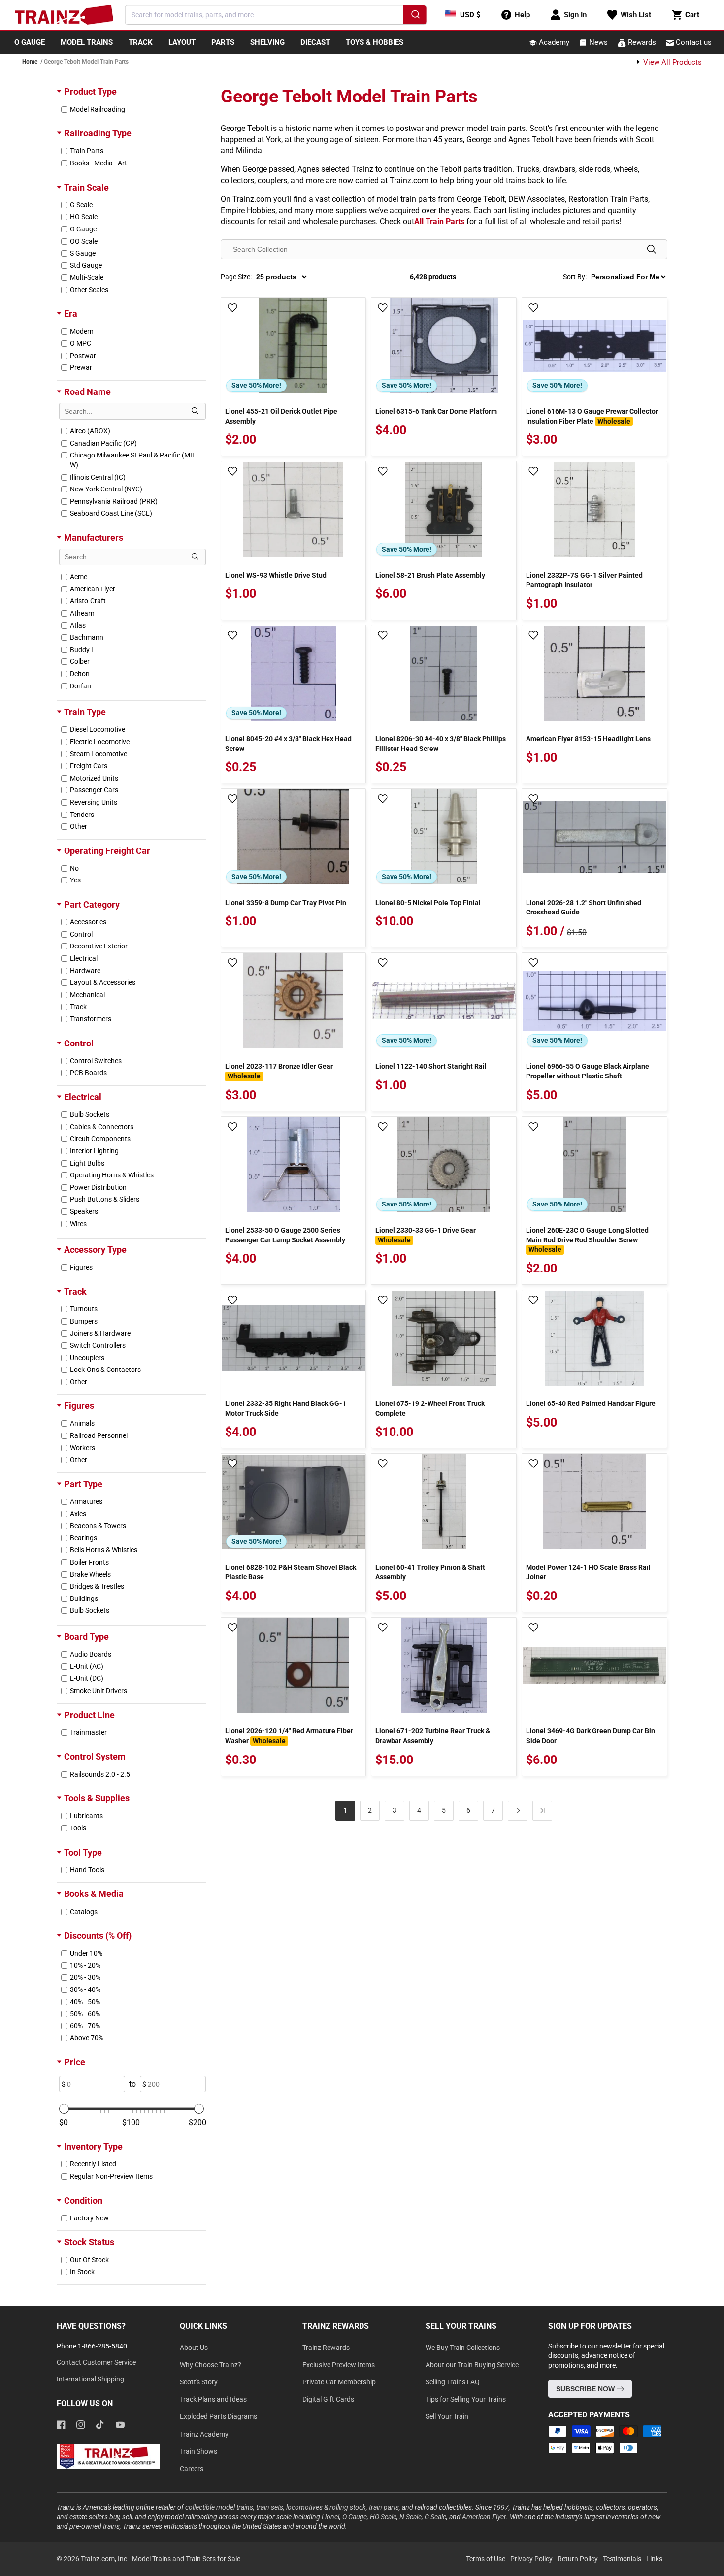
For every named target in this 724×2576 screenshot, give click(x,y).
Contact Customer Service (96, 2362)
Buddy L (82, 650)
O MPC (81, 343)
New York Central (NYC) (106, 489)
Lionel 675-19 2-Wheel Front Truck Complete (430, 1408)
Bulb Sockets (90, 1114)
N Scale (411, 2517)
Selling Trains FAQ (453, 2382)
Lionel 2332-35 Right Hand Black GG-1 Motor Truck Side (286, 1408)
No (74, 868)
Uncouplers (87, 1358)
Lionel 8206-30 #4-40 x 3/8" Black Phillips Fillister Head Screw (441, 744)
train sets (270, 2507)
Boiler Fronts (89, 1562)
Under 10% (86, 1953)
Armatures (86, 1501)
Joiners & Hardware (100, 1333)
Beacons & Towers (98, 1526)
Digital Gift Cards (328, 2399)
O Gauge (83, 229)
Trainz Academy (204, 2434)
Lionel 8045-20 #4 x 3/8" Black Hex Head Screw (288, 744)
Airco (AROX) (90, 431)
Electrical (84, 958)
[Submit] (414, 16)
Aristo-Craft (88, 601)
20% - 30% (85, 1977)
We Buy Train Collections (463, 2348)
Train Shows (198, 2451)
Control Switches (96, 1061)
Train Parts (87, 151)
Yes (75, 880)
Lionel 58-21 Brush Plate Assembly (430, 575)
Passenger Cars (94, 790)
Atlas (78, 625)
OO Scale (84, 241)
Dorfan (81, 686)
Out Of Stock (89, 2260)
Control (81, 934)
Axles (78, 1514)
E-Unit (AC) (87, 1666)
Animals (82, 1423)
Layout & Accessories (103, 982)
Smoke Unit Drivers (99, 1691)
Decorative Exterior (99, 946)
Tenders (82, 815)
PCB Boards (88, 1073)
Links (654, 2559)
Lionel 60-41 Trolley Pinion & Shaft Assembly (430, 1572)
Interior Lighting (94, 1151)
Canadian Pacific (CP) (103, 443)
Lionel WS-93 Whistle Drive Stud (276, 575)
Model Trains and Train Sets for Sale (186, 2559)
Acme (79, 577)
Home (30, 62)
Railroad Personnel (99, 1435)
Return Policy (578, 2559)
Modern (82, 331)
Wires (78, 1224)
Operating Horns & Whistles (112, 1175)
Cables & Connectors (102, 1127)
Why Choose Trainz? (211, 2365)
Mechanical (87, 995)
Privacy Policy (531, 2559)
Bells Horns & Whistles (104, 1550)
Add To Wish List (232, 308)
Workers (82, 1448)
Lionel (330, 2517)
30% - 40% (85, 1989)
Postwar (83, 356)
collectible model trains (219, 2507)
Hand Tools (87, 1870)
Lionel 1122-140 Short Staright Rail (431, 1066)
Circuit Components (100, 1139)
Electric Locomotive (100, 742)
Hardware (85, 971)
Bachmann (87, 637)
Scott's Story (199, 2382)
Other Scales (89, 290)
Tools (78, 1828)
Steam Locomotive (99, 754)
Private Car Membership (339, 2382)
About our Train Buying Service (472, 2365)
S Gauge (83, 253)
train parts (384, 2507)
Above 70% (87, 2038)
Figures (81, 1267)
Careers (192, 2469)
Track (78, 1007)
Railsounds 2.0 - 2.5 (100, 1774)
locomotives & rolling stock (326, 2507)
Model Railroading (98, 109)
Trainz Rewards (326, 2348)
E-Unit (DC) (87, 1678)
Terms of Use (486, 2559)
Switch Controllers (98, 1345)
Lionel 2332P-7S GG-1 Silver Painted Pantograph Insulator (584, 580)
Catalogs (84, 1912)
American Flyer (93, 589)
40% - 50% (85, 2002)
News (597, 42)
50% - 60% (85, 2014)
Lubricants (86, 1816)
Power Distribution (98, 1187)
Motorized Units (94, 778)
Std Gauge (86, 265)
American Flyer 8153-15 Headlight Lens (588, 739)
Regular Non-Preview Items (111, 2176)
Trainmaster (88, 1732)
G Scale (81, 205)
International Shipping (90, 2379)
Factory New (89, 2218)
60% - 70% (85, 2026)
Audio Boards (91, 1654)
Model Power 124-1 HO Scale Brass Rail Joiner (588, 1572)
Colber (80, 661)
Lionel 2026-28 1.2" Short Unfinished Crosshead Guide (584, 908)
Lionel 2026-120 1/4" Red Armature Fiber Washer (289, 1736)
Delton (80, 674)
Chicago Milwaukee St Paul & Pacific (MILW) (133, 460)
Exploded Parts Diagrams (218, 2416)
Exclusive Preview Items (339, 2365)
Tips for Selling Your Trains (466, 2399)
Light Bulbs (87, 1163)
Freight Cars (89, 766)
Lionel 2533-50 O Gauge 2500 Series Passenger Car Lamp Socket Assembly (285, 1235)
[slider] (64, 2109)
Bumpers (84, 1321)
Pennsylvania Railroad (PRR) (114, 501)
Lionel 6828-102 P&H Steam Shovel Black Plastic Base (291, 1572)
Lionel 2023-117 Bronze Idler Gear (279, 1071)
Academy (553, 42)
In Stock (82, 2272)
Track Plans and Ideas (213, 2399)
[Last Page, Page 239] (542, 1811)
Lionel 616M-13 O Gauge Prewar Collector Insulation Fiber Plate (592, 416)
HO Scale (84, 217)
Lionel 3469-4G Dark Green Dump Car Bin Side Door (591, 1736)
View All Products (672, 62)
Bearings (83, 1538)
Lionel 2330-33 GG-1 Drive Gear (426, 1235)
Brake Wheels (90, 1574)
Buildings (84, 1598)
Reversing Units (94, 802)
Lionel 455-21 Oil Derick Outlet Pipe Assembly (281, 416)
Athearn (82, 613)
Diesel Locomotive (98, 729)
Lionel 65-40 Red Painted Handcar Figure (591, 1403)
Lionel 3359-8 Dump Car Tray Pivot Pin (286, 903)
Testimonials (622, 2559)
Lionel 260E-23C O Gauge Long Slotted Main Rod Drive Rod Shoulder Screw (587, 1240)
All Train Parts (439, 221)
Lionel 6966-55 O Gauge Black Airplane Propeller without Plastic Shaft (588, 1071)
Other (79, 826)
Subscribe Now (586, 2389)
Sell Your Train (447, 2416)
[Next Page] (518, 1811)
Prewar (81, 367)
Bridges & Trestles (97, 1586)
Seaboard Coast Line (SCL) (111, 513)
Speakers (84, 1211)
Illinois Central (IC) (98, 477)
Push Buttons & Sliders (105, 1199)
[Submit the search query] (195, 411)
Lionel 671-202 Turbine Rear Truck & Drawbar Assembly (433, 1736)
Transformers (91, 1019)
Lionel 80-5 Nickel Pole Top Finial (428, 903)
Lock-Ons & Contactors (105, 1370)
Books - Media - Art (99, 163)
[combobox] (276, 15)
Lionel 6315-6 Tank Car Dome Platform (436, 411)
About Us (194, 2348)
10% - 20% (85, 1965)
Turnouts (84, 1309)
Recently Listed (93, 2164)
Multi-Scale (87, 277)
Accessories (88, 922)
